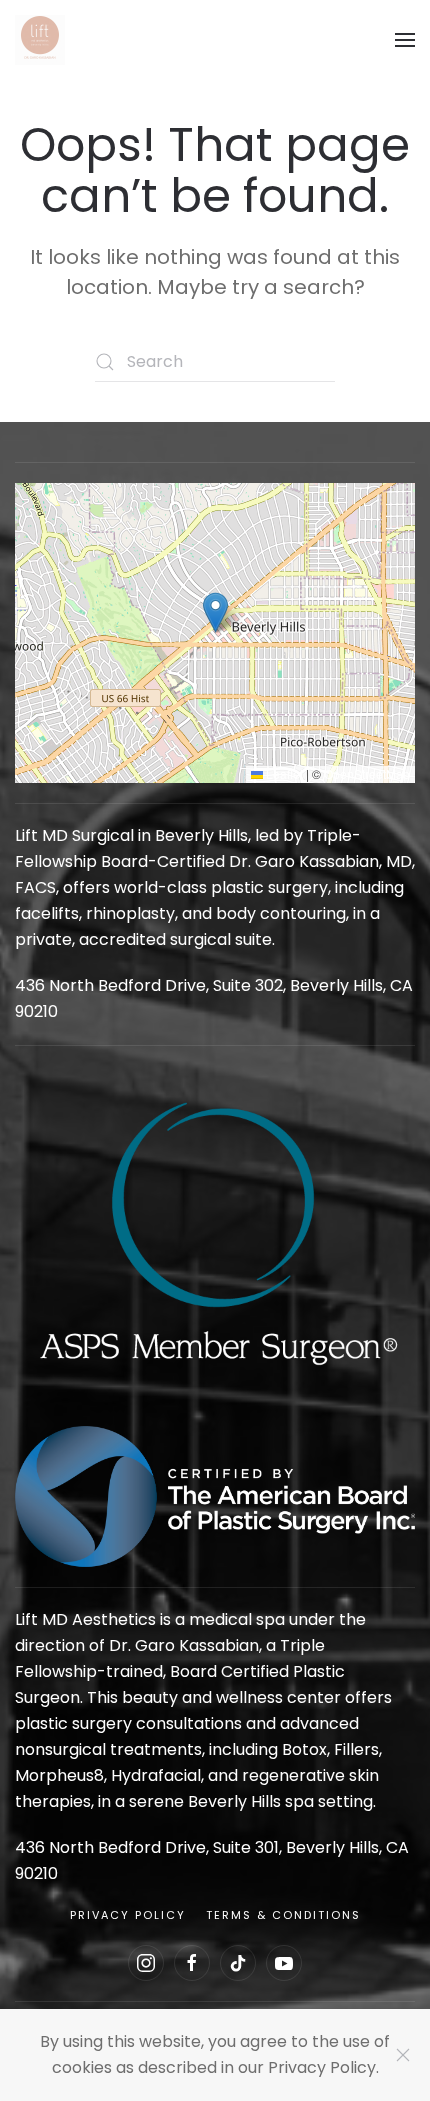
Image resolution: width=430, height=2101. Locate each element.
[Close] (403, 2055)
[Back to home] (40, 40)
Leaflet (283, 773)
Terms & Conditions (283, 1915)
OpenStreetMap (367, 773)
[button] (405, 40)
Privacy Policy (128, 1915)
